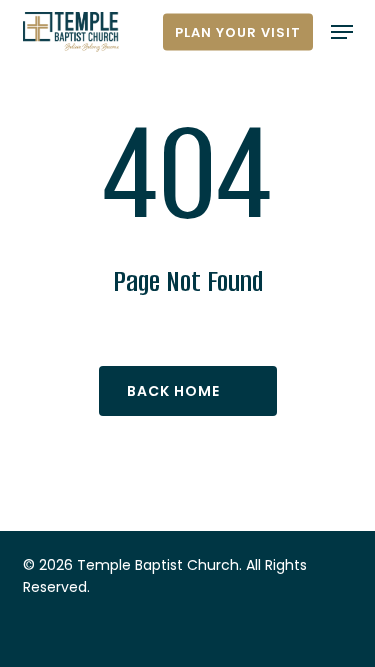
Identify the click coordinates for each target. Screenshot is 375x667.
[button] (342, 32)
